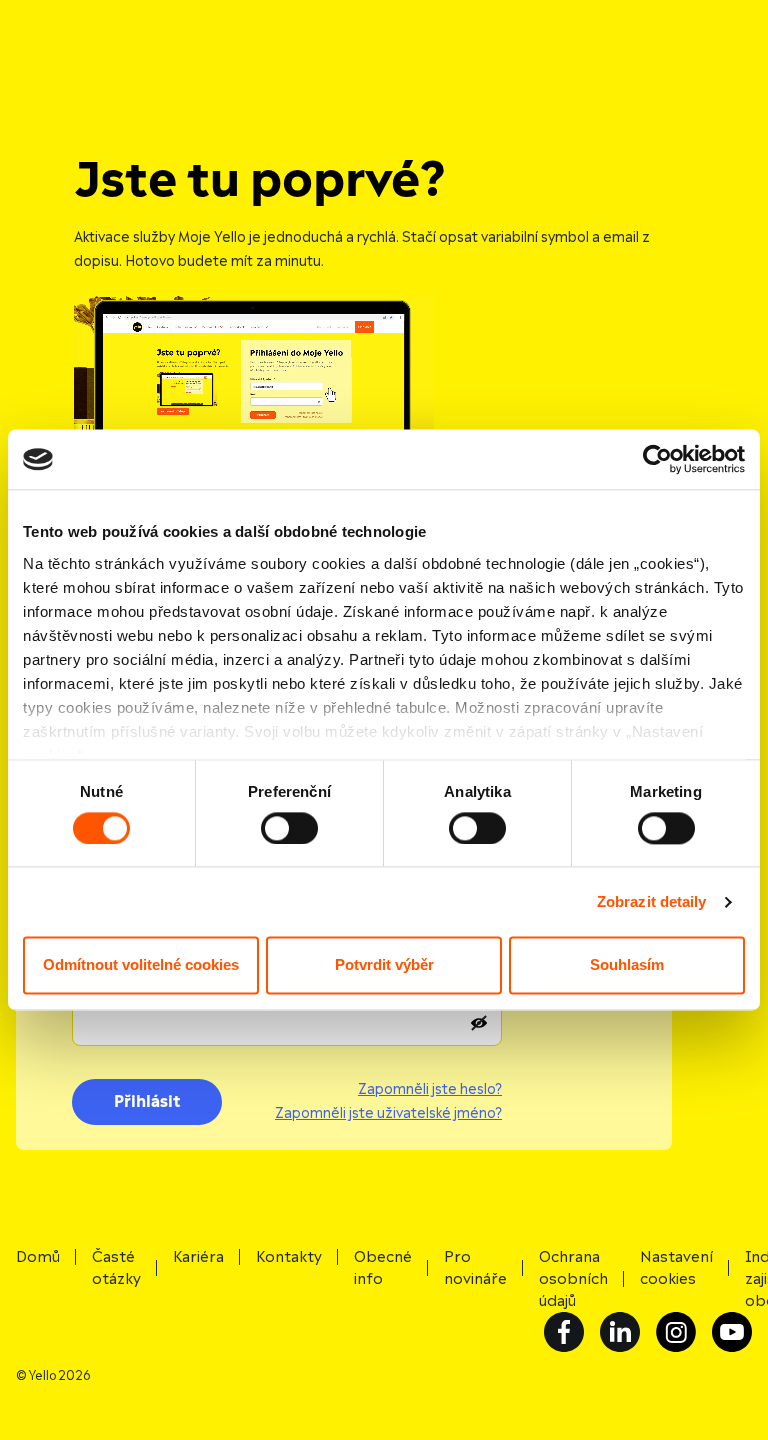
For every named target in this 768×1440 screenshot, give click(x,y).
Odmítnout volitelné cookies (141, 965)
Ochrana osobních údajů (573, 1279)
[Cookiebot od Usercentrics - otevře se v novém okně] (657, 459)
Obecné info (383, 1268)
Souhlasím (627, 965)
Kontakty (289, 1257)
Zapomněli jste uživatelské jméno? (388, 1113)
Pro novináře (475, 1268)
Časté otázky (116, 1268)
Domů (38, 1257)
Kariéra (198, 1257)
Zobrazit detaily (652, 901)
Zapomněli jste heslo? (430, 1089)
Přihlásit (147, 1102)
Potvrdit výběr (384, 965)
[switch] (289, 828)
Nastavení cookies (676, 1268)
